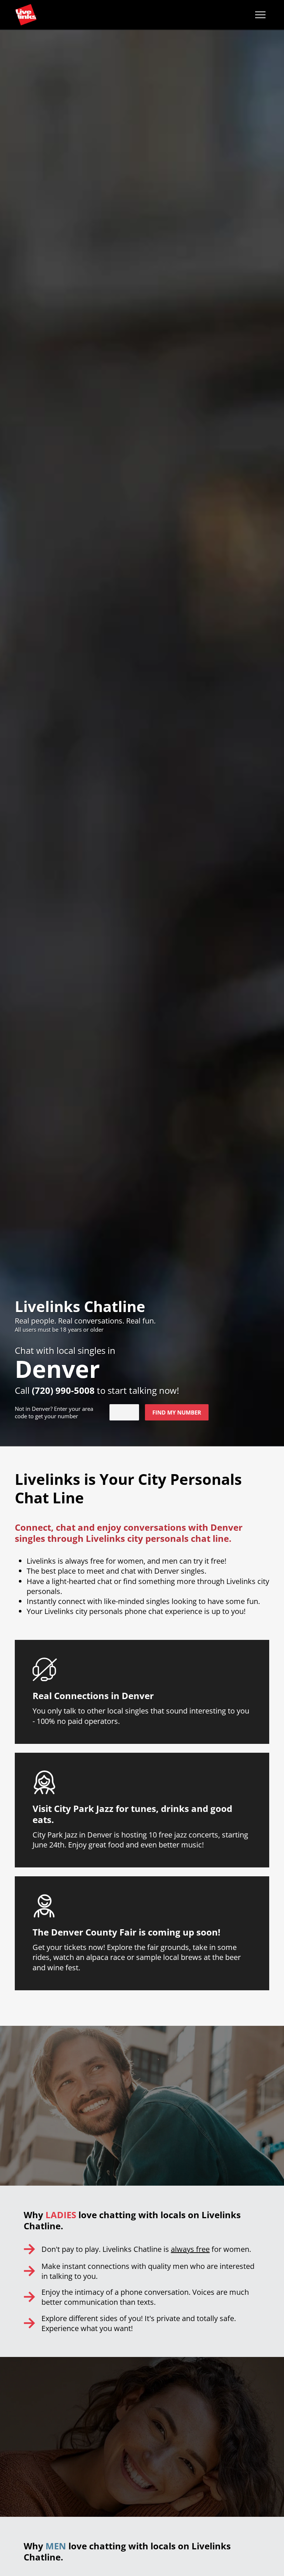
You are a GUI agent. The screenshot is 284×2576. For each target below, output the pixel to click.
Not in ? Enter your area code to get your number (54, 1412)
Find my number (177, 1412)
